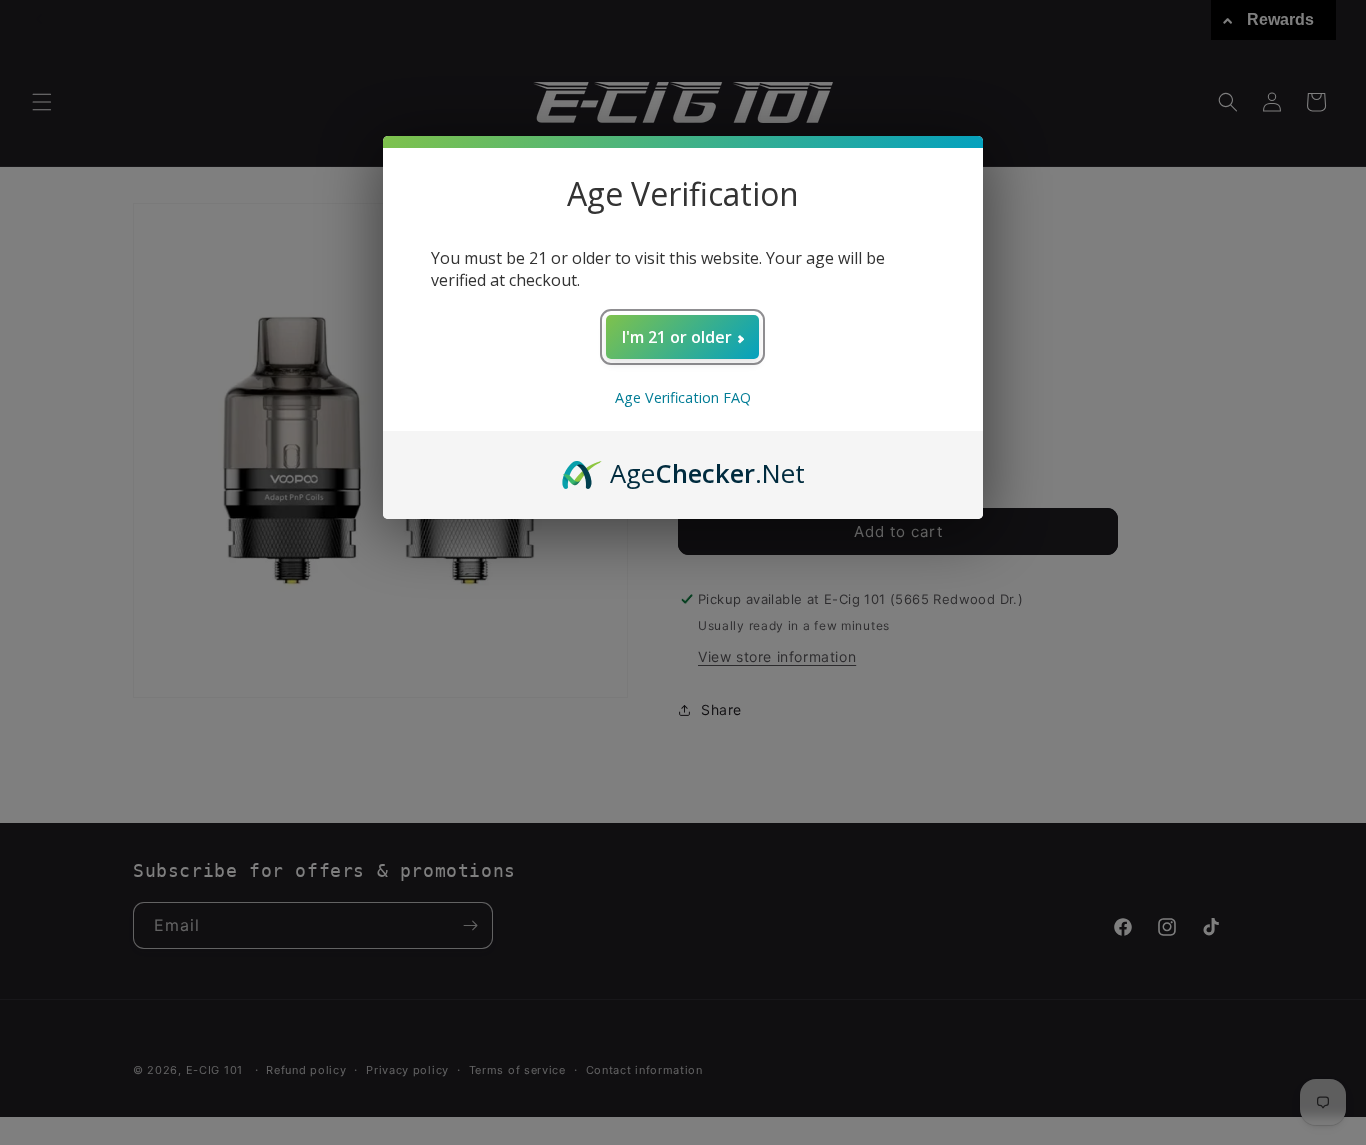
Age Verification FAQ (683, 397)
